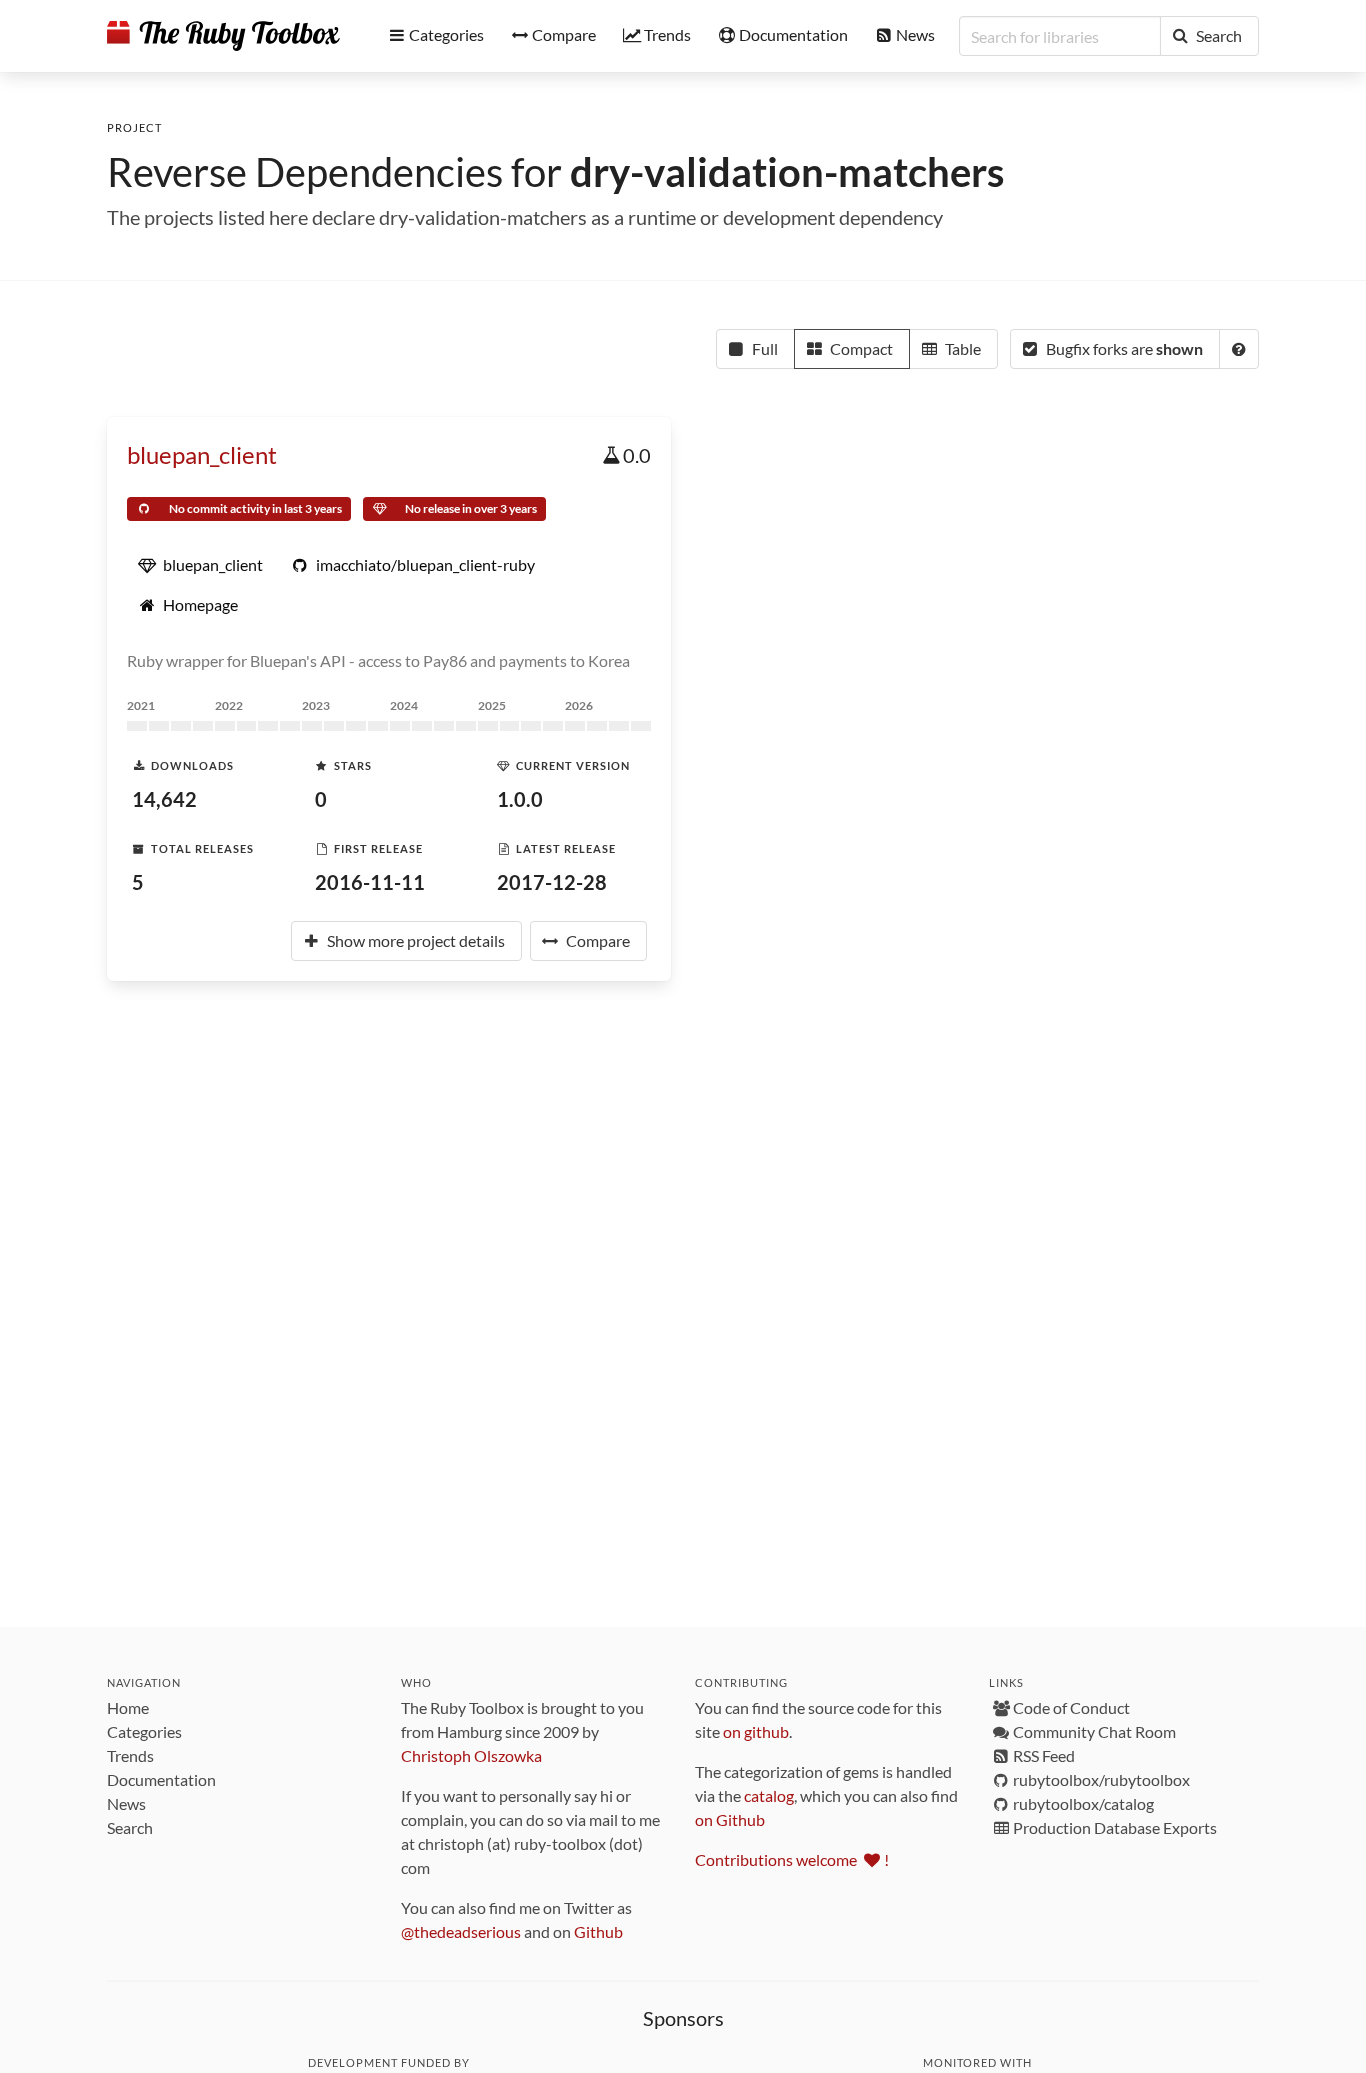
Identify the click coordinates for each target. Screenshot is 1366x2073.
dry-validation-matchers (787, 172)
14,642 (164, 799)
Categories (144, 1731)
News (126, 1803)
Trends (130, 1755)
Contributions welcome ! (792, 1859)
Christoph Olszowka (471, 1755)
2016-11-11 (370, 882)
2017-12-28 (552, 882)
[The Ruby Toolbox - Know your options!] (223, 36)
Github (598, 1931)
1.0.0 (520, 799)
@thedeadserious (461, 1931)
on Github (730, 1819)
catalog (769, 1795)
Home (128, 1707)
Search (130, 1827)
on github (756, 1731)
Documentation (161, 1779)
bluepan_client (202, 454)
